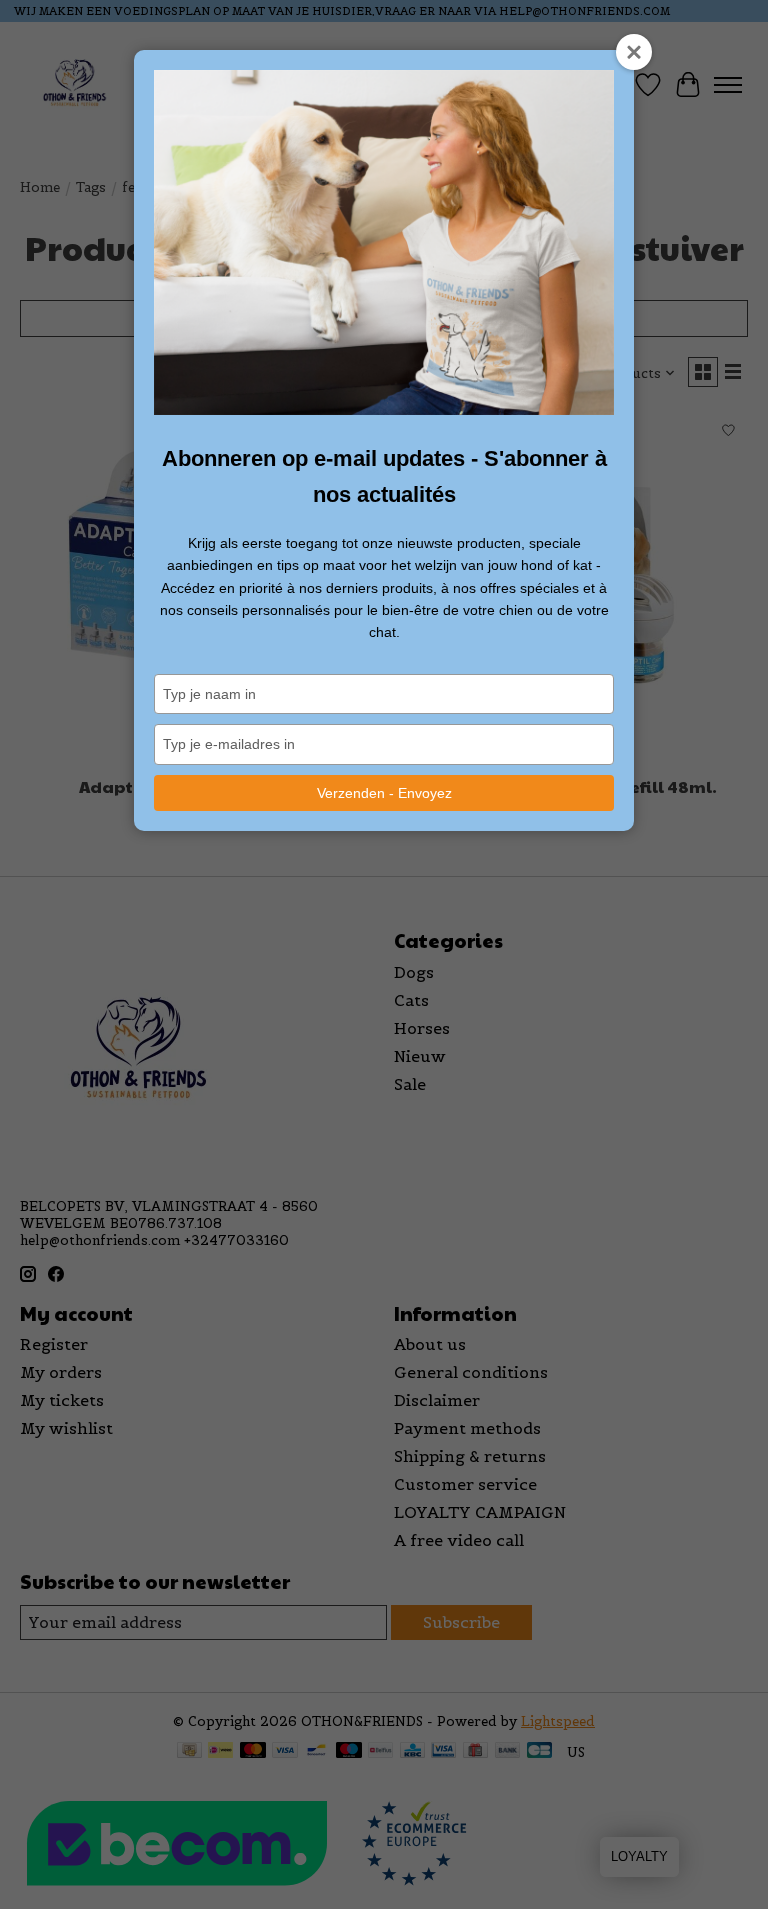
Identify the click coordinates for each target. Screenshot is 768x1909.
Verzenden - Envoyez (384, 793)
